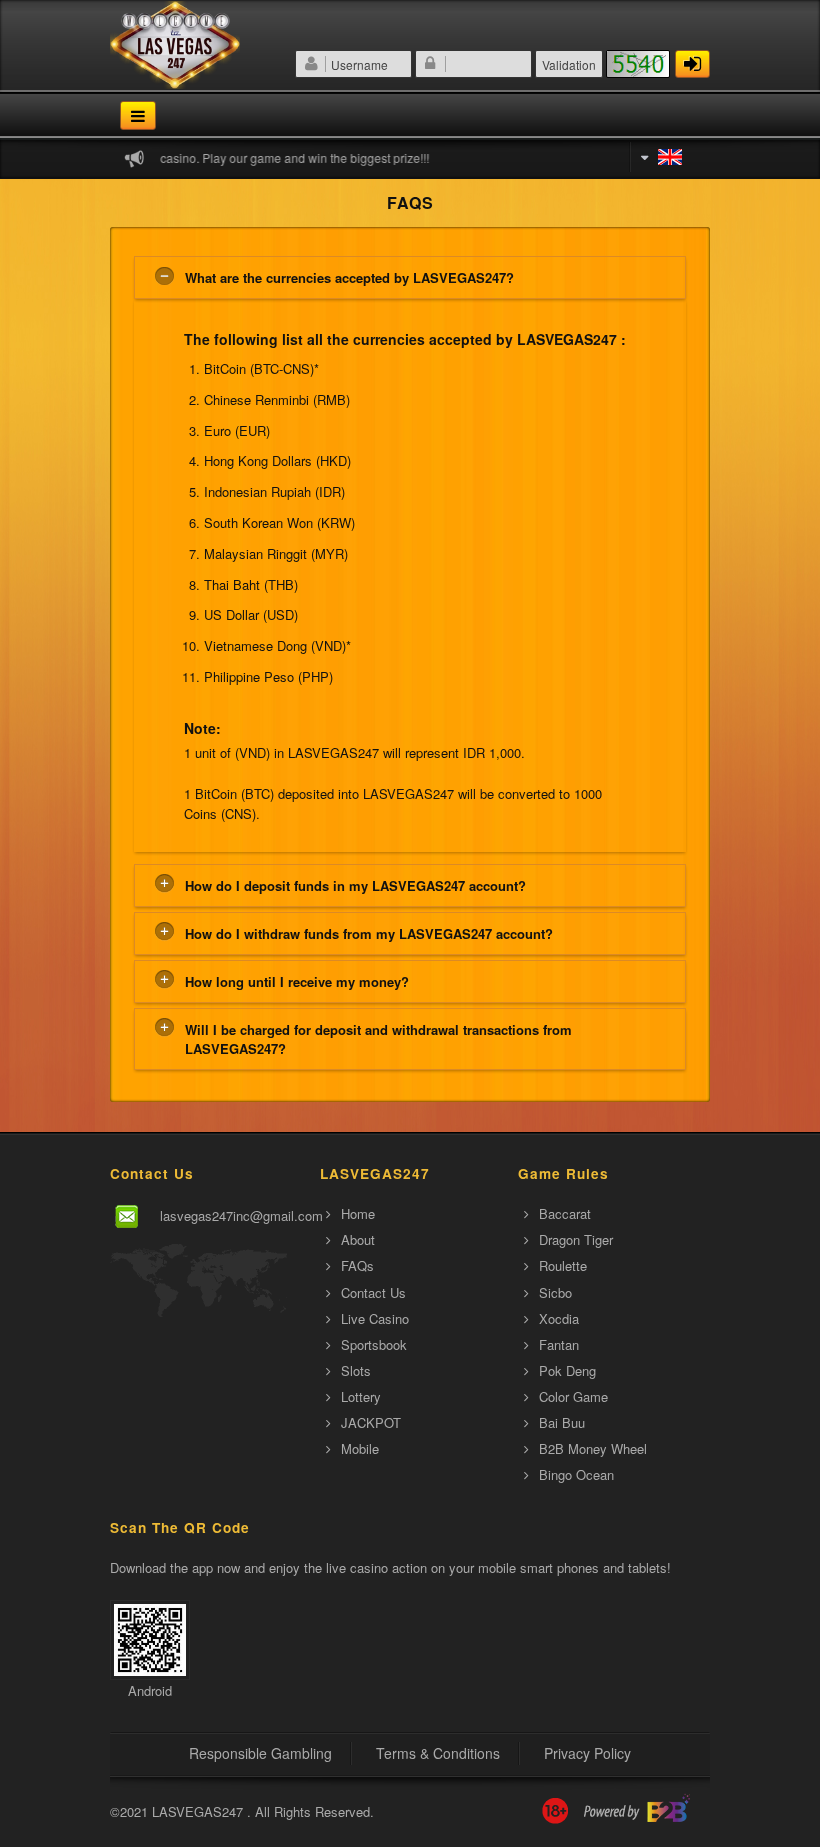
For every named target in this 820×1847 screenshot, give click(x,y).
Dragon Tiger (576, 1239)
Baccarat (565, 1213)
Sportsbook (374, 1344)
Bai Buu (562, 1422)
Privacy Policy (587, 1753)
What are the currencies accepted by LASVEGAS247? (349, 277)
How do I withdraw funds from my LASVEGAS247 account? (369, 933)
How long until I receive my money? (297, 981)
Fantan (559, 1344)
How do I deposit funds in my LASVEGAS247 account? (355, 885)
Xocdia (559, 1318)
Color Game (573, 1396)
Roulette (563, 1265)
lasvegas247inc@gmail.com (241, 1215)
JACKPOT (371, 1422)
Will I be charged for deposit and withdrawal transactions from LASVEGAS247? (378, 1039)
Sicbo (555, 1292)
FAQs (357, 1265)
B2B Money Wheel (593, 1448)
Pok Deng (567, 1370)
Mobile (360, 1448)
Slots (356, 1370)
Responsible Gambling (260, 1753)
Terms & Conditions (438, 1753)
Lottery (361, 1396)
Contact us (373, 1292)
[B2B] (636, 1811)
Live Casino (375, 1318)
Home (358, 1213)
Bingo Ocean (576, 1474)
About (358, 1239)
